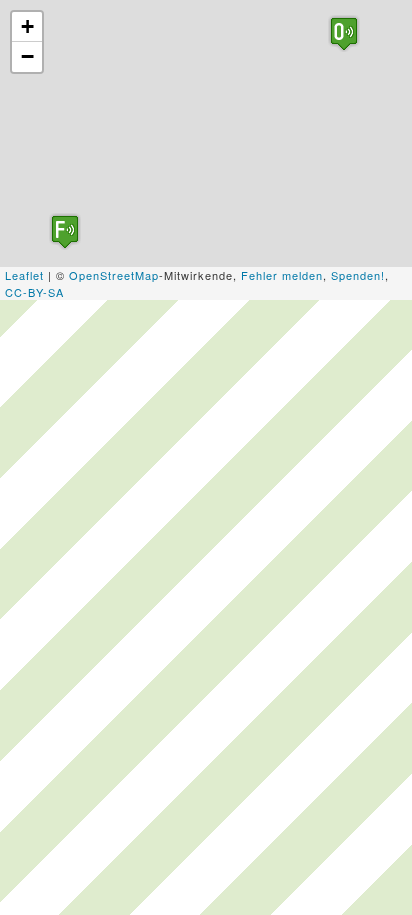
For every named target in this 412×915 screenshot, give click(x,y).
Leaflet (24, 275)
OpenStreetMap (114, 275)
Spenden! (358, 275)
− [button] (28, 56)
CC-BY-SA (34, 292)
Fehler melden (282, 275)
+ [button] (28, 26)
